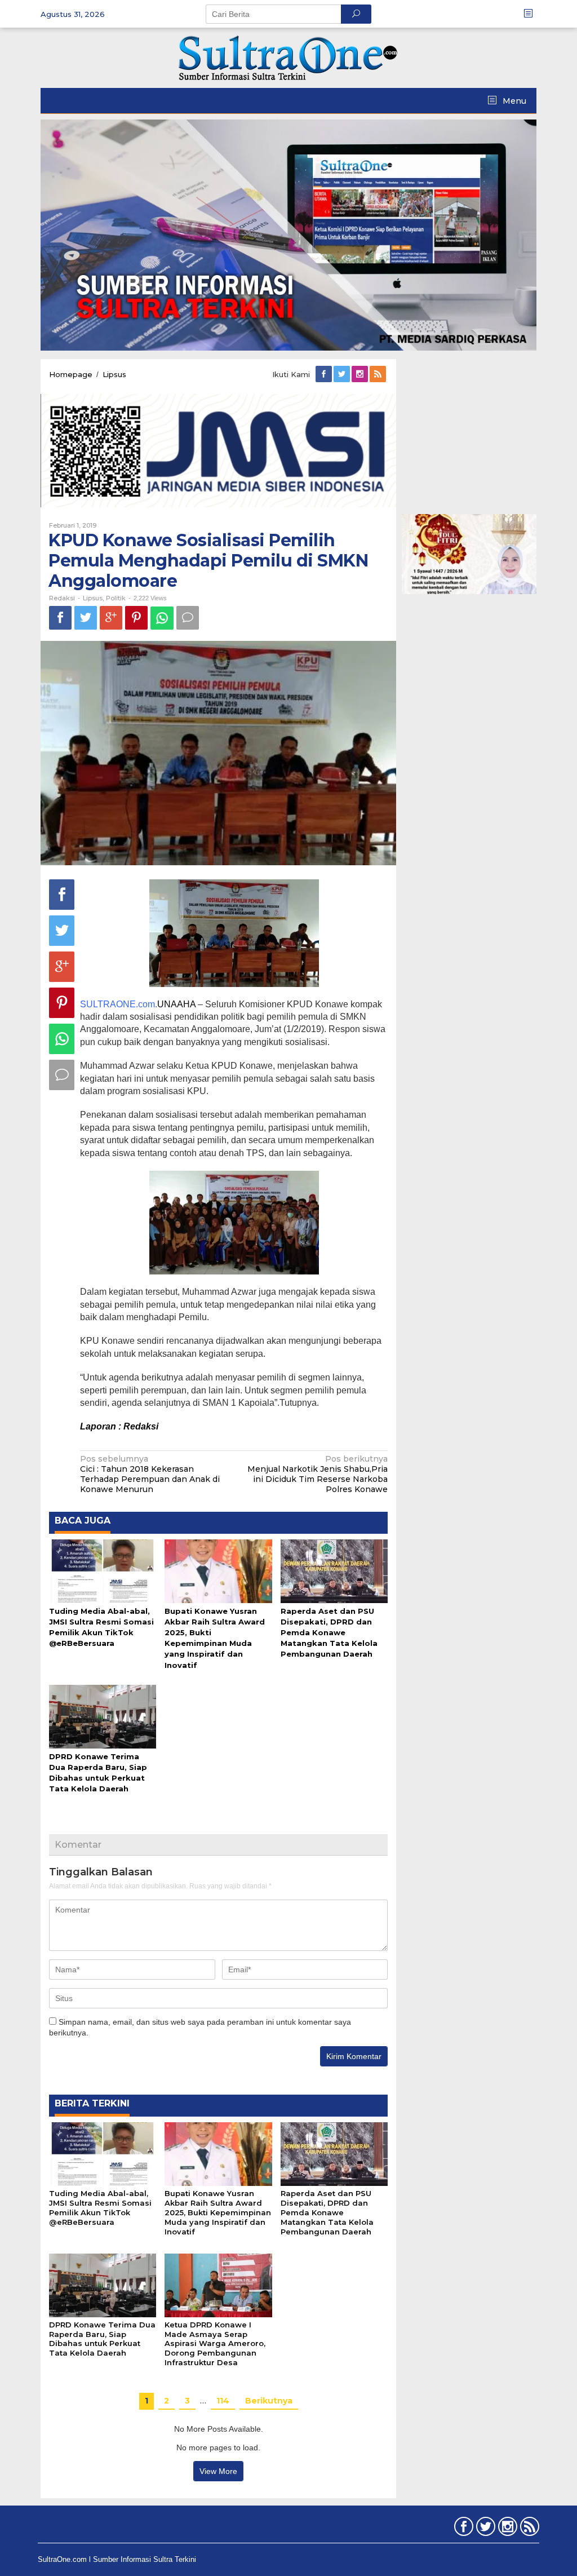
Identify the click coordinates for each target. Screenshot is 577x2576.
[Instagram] (361, 374)
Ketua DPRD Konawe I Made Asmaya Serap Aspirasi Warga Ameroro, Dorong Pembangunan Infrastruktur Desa (215, 2344)
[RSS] (379, 374)
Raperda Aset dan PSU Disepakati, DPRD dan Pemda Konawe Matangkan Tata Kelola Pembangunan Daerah (329, 1633)
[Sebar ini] (60, 618)
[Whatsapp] (162, 618)
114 (223, 2401)
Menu (513, 101)
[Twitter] (343, 374)
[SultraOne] (288, 57)
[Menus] (532, 14)
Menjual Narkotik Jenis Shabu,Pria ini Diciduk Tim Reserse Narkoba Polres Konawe (318, 1474)
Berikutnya (269, 2401)
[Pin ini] (136, 618)
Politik (116, 598)
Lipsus (93, 598)
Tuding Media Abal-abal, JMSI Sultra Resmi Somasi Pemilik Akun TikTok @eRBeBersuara (100, 2208)
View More (218, 2471)
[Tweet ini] (86, 618)
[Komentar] (188, 618)
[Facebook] (325, 374)
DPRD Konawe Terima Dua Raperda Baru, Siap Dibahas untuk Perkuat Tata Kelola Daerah (102, 2339)
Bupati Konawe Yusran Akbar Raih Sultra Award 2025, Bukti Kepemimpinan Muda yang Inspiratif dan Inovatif (218, 2212)
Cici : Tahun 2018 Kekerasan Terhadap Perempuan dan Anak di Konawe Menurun (150, 1474)
